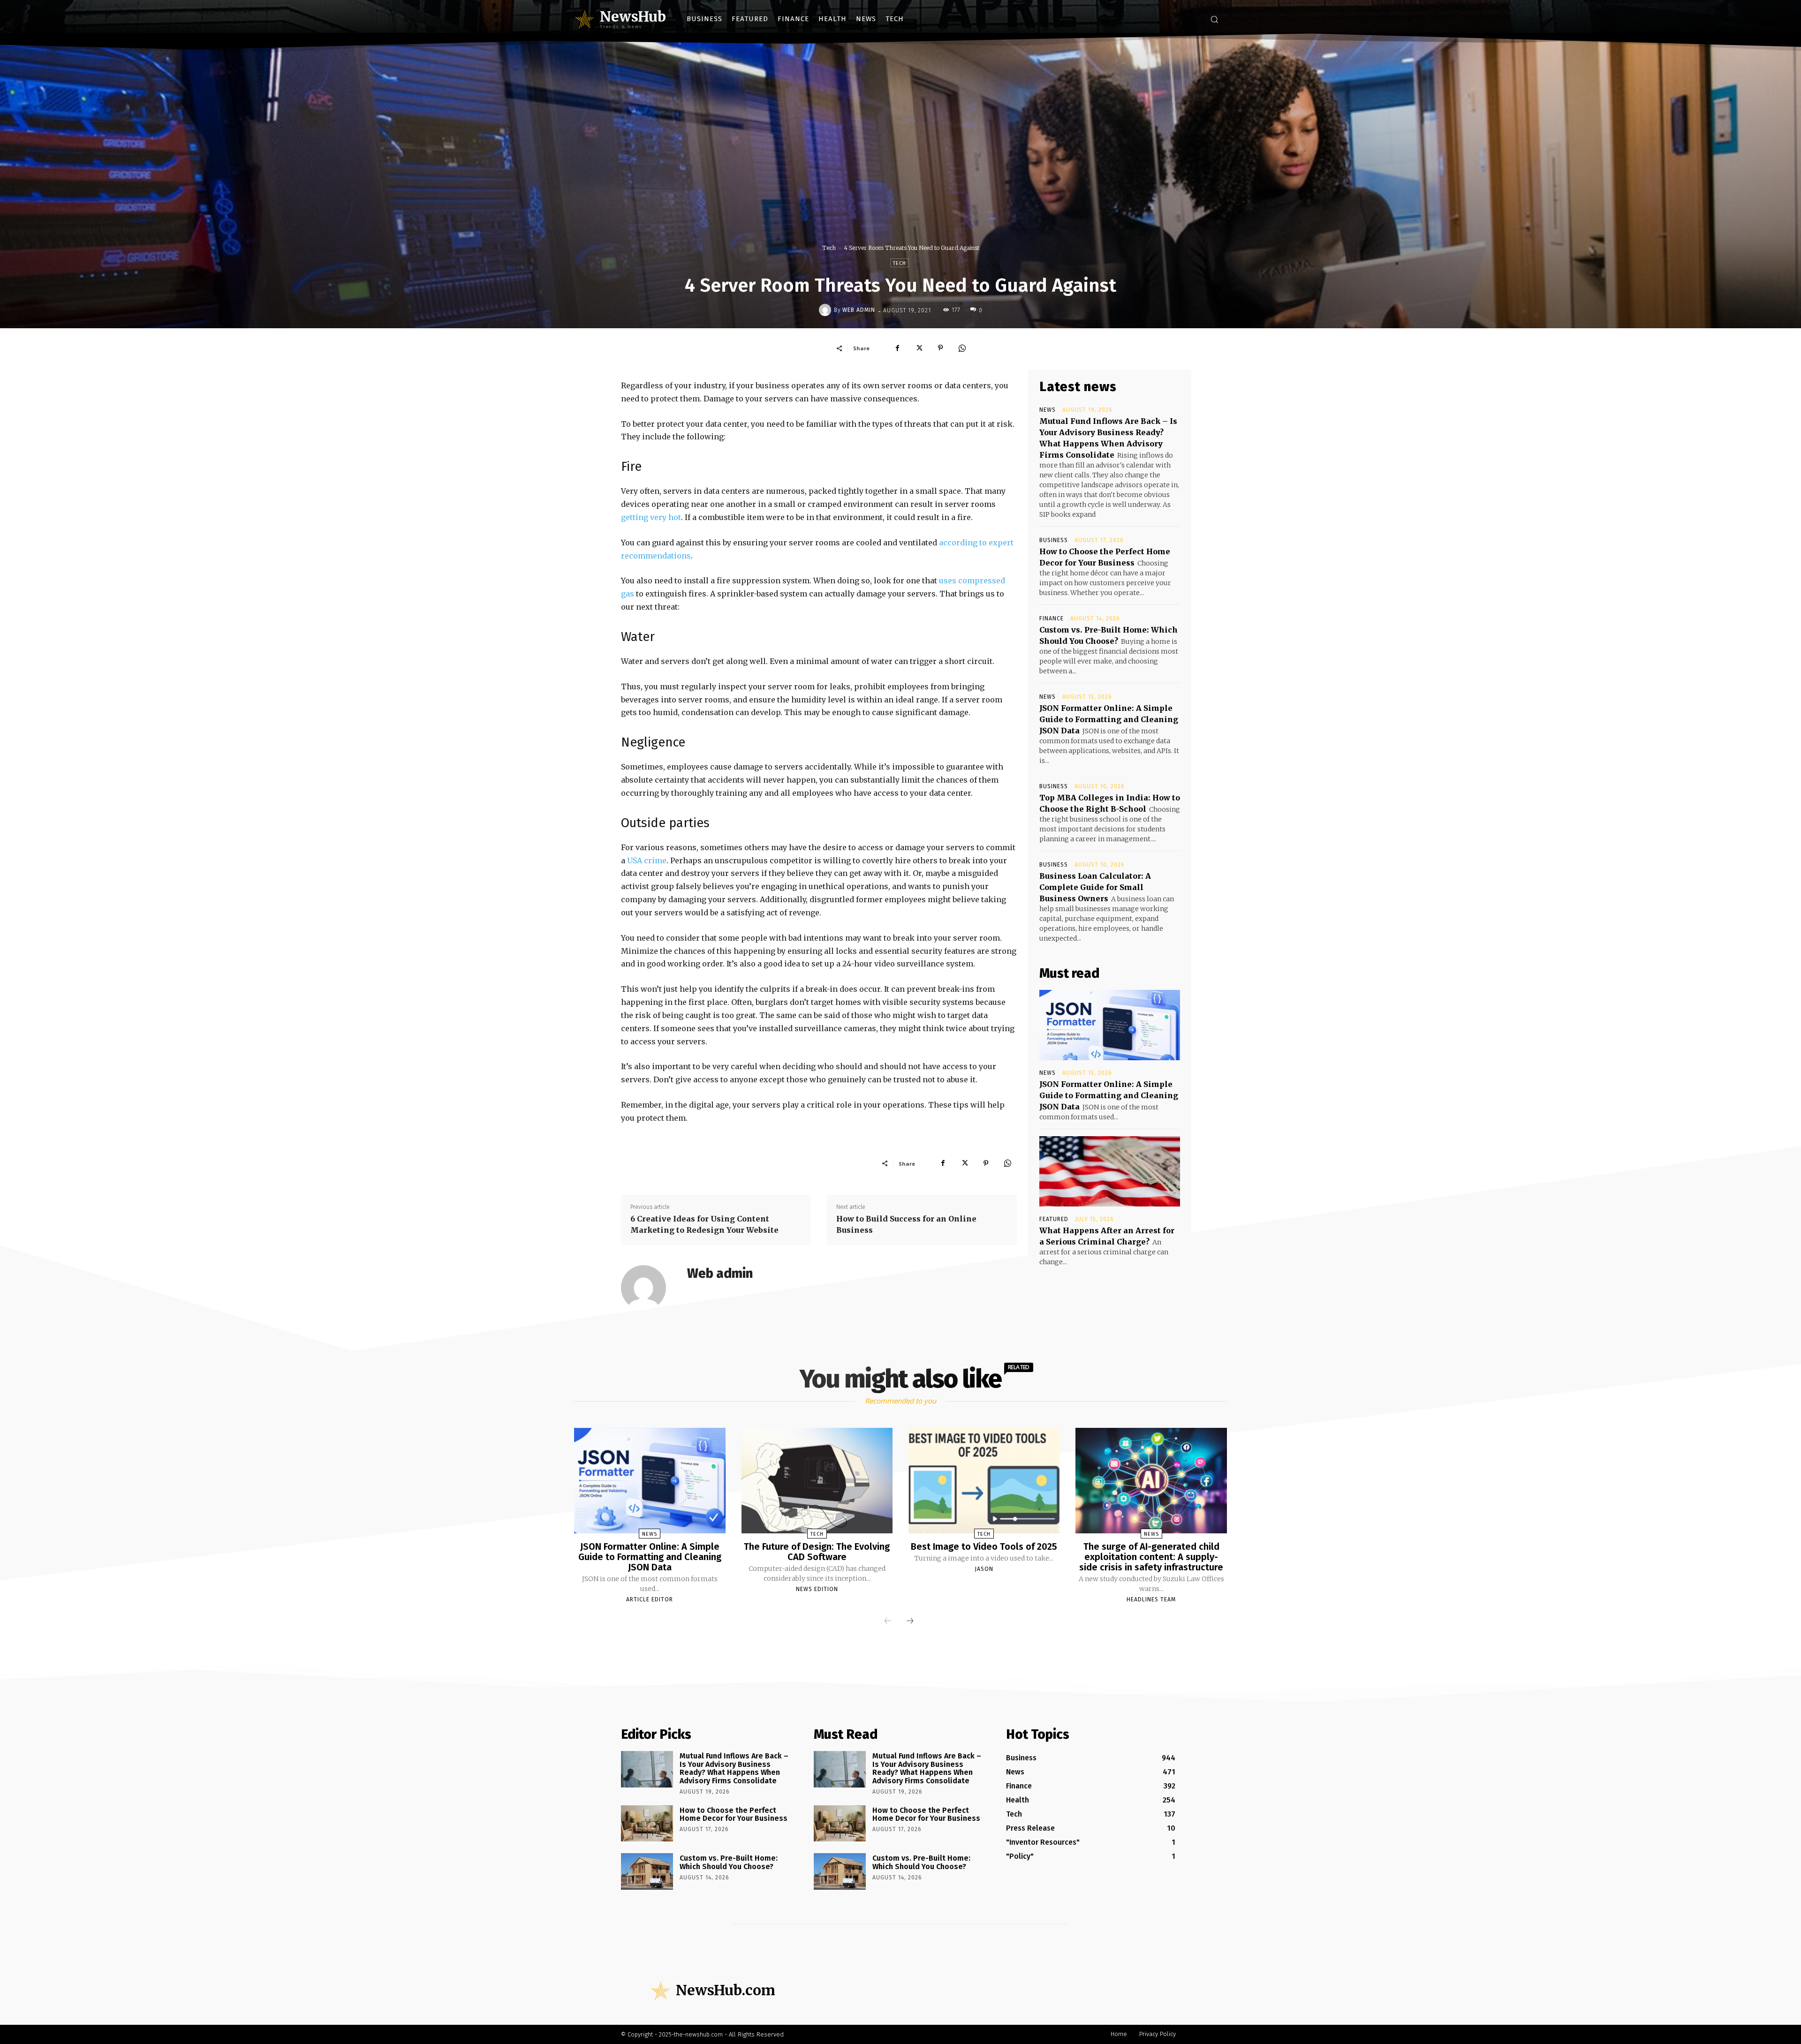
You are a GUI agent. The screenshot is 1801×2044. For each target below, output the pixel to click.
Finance (1052, 618)
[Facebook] (897, 348)
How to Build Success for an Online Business (906, 1224)
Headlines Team (1151, 1599)
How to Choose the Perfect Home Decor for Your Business (734, 1814)
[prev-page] (888, 1622)
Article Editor (650, 1599)
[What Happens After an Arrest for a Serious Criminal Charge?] (1110, 1171)
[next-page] (910, 1622)
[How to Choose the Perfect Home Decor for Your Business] (647, 1824)
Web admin (859, 310)
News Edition (817, 1589)
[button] (1214, 19)
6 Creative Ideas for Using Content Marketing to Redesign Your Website (704, 1224)
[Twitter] (919, 348)
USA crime (647, 860)
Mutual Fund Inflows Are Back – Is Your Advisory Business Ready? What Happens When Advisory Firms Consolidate (734, 1768)
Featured (1054, 1219)
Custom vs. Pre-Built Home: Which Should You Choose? (729, 1862)
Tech (829, 248)
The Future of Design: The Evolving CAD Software (817, 1552)
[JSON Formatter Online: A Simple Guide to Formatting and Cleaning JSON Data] (1110, 1025)
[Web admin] (826, 310)
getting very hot (651, 517)
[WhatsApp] (962, 348)
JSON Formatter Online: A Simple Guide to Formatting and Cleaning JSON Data (1109, 719)
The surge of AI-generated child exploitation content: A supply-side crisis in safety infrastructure (1151, 1557)
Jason (984, 1569)
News (1048, 410)
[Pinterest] (940, 348)
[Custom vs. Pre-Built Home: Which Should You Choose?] (647, 1871)
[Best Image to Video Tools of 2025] (984, 1481)
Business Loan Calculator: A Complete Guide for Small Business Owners (1095, 887)
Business (1054, 540)
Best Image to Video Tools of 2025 (984, 1546)
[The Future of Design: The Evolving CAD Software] (817, 1481)
